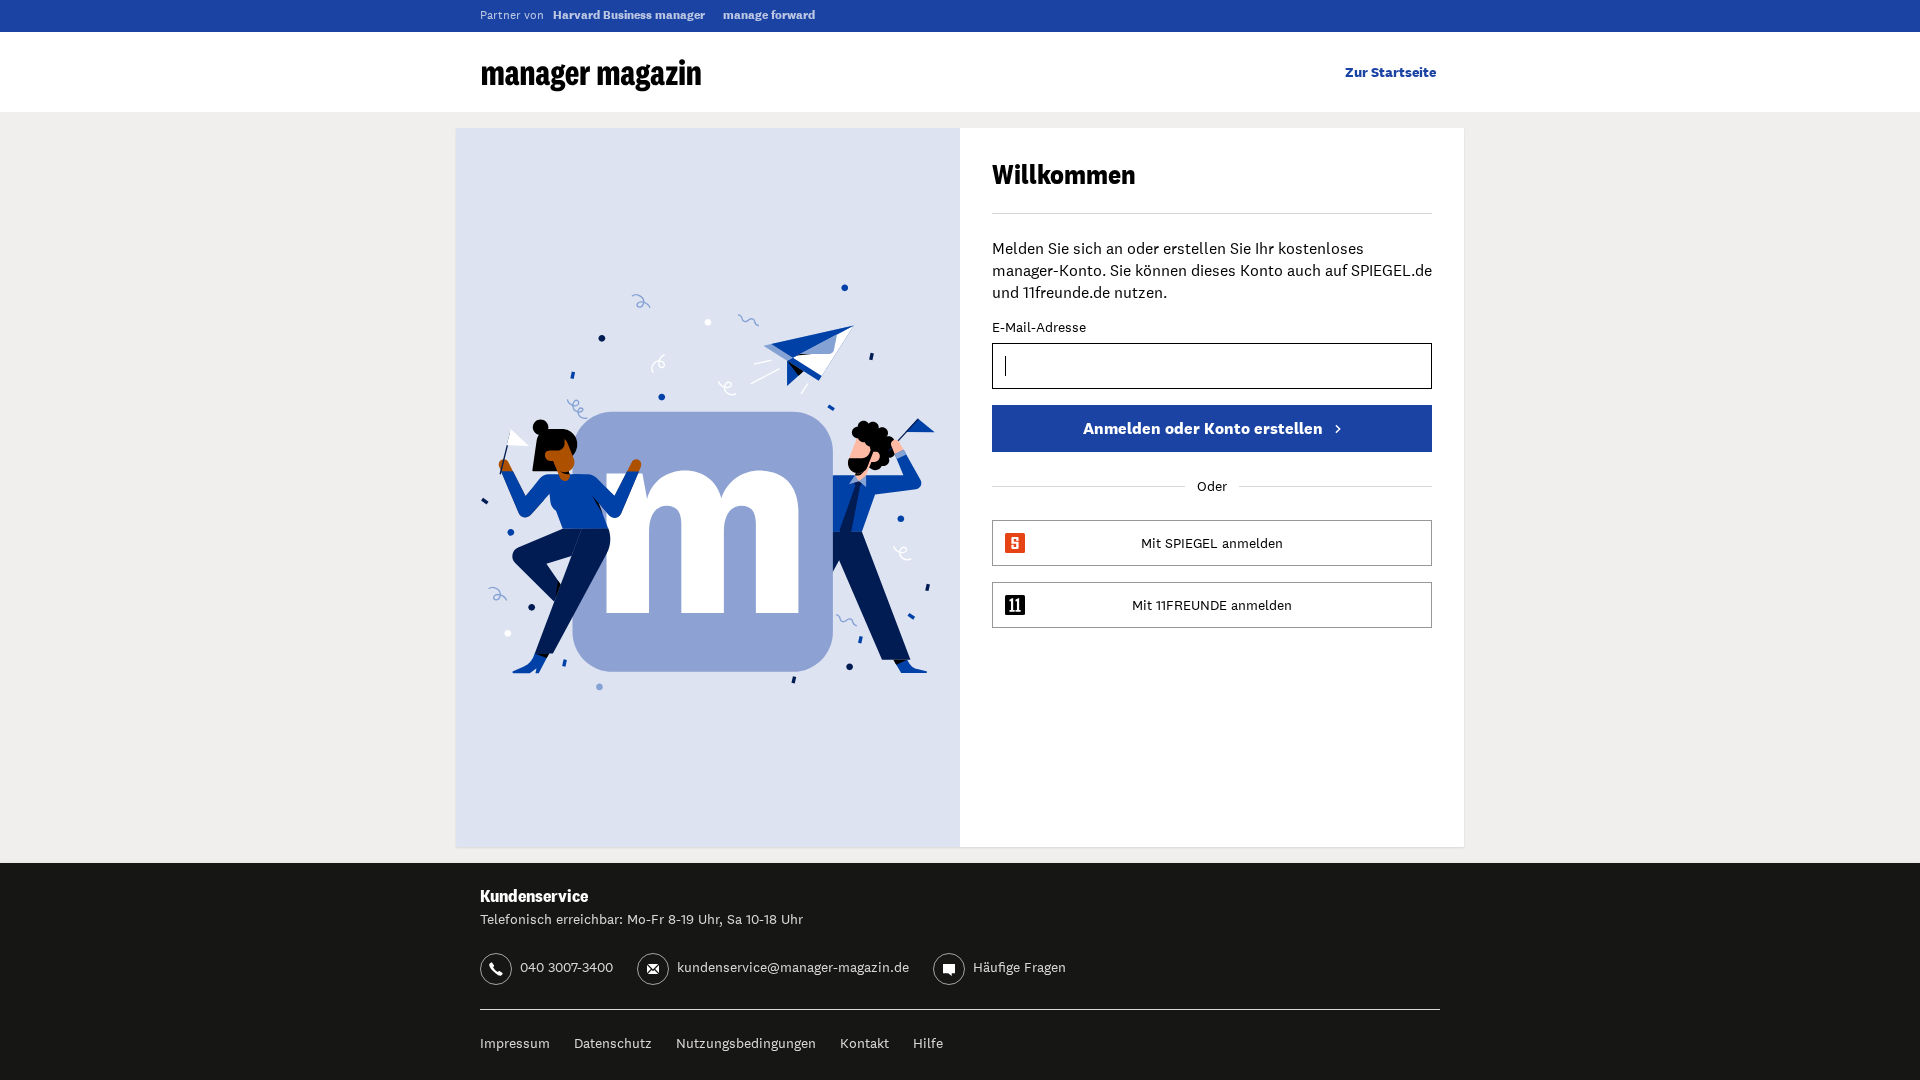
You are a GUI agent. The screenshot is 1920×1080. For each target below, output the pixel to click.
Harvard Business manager (629, 15)
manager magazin (591, 75)
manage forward (769, 15)
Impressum (515, 1043)
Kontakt (864, 1043)
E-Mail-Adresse (1039, 328)
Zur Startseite (1390, 72)
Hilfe (928, 1043)
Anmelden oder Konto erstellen (1203, 428)
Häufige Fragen (1019, 967)
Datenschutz (613, 1043)
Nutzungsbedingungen (746, 1043)
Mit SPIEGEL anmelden (1212, 543)
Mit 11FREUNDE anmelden (1212, 605)
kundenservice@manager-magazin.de (793, 967)
